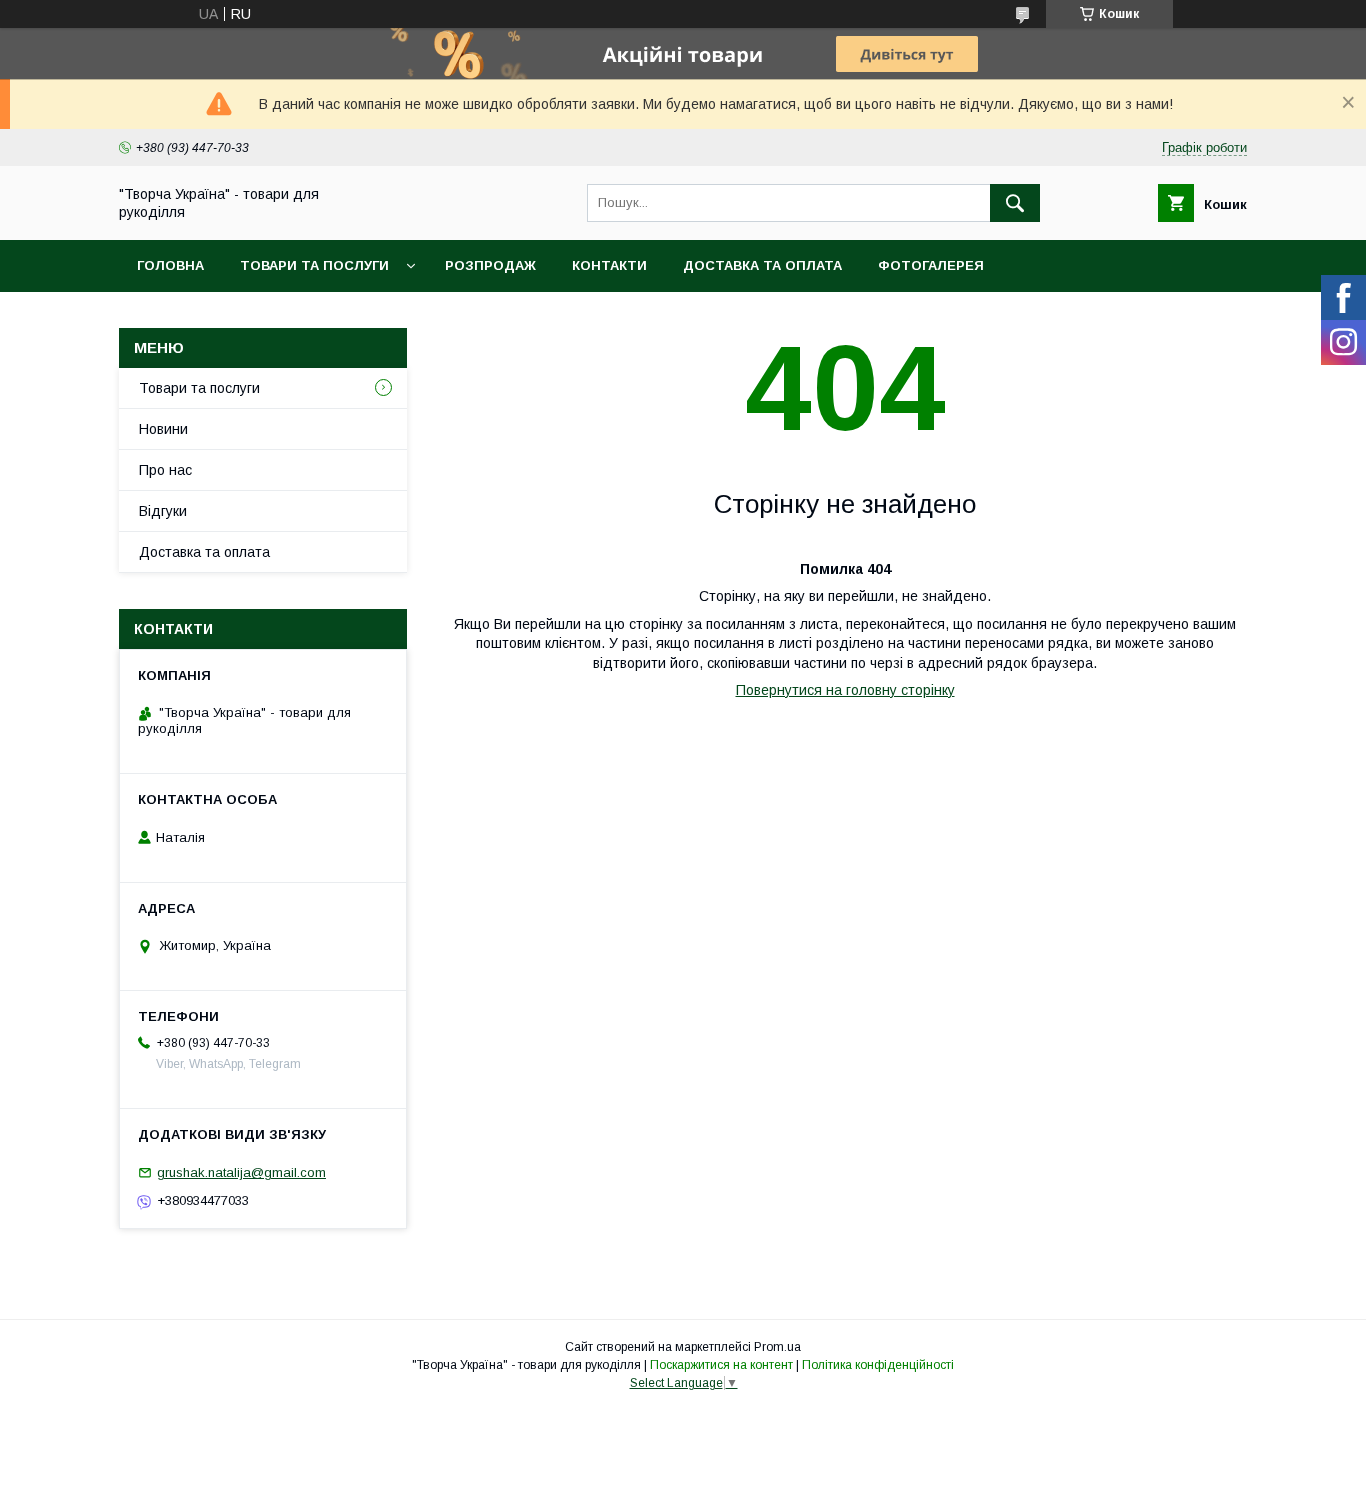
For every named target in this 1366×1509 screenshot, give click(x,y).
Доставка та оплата (762, 265)
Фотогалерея (931, 265)
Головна (170, 265)
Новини (163, 429)
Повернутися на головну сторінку (845, 690)
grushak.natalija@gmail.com (241, 1172)
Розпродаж (490, 265)
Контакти (609, 265)
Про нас (165, 470)
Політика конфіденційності (878, 1365)
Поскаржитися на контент (721, 1365)
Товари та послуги (314, 265)
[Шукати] (1015, 203)
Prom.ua (777, 1347)
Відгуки (163, 511)
